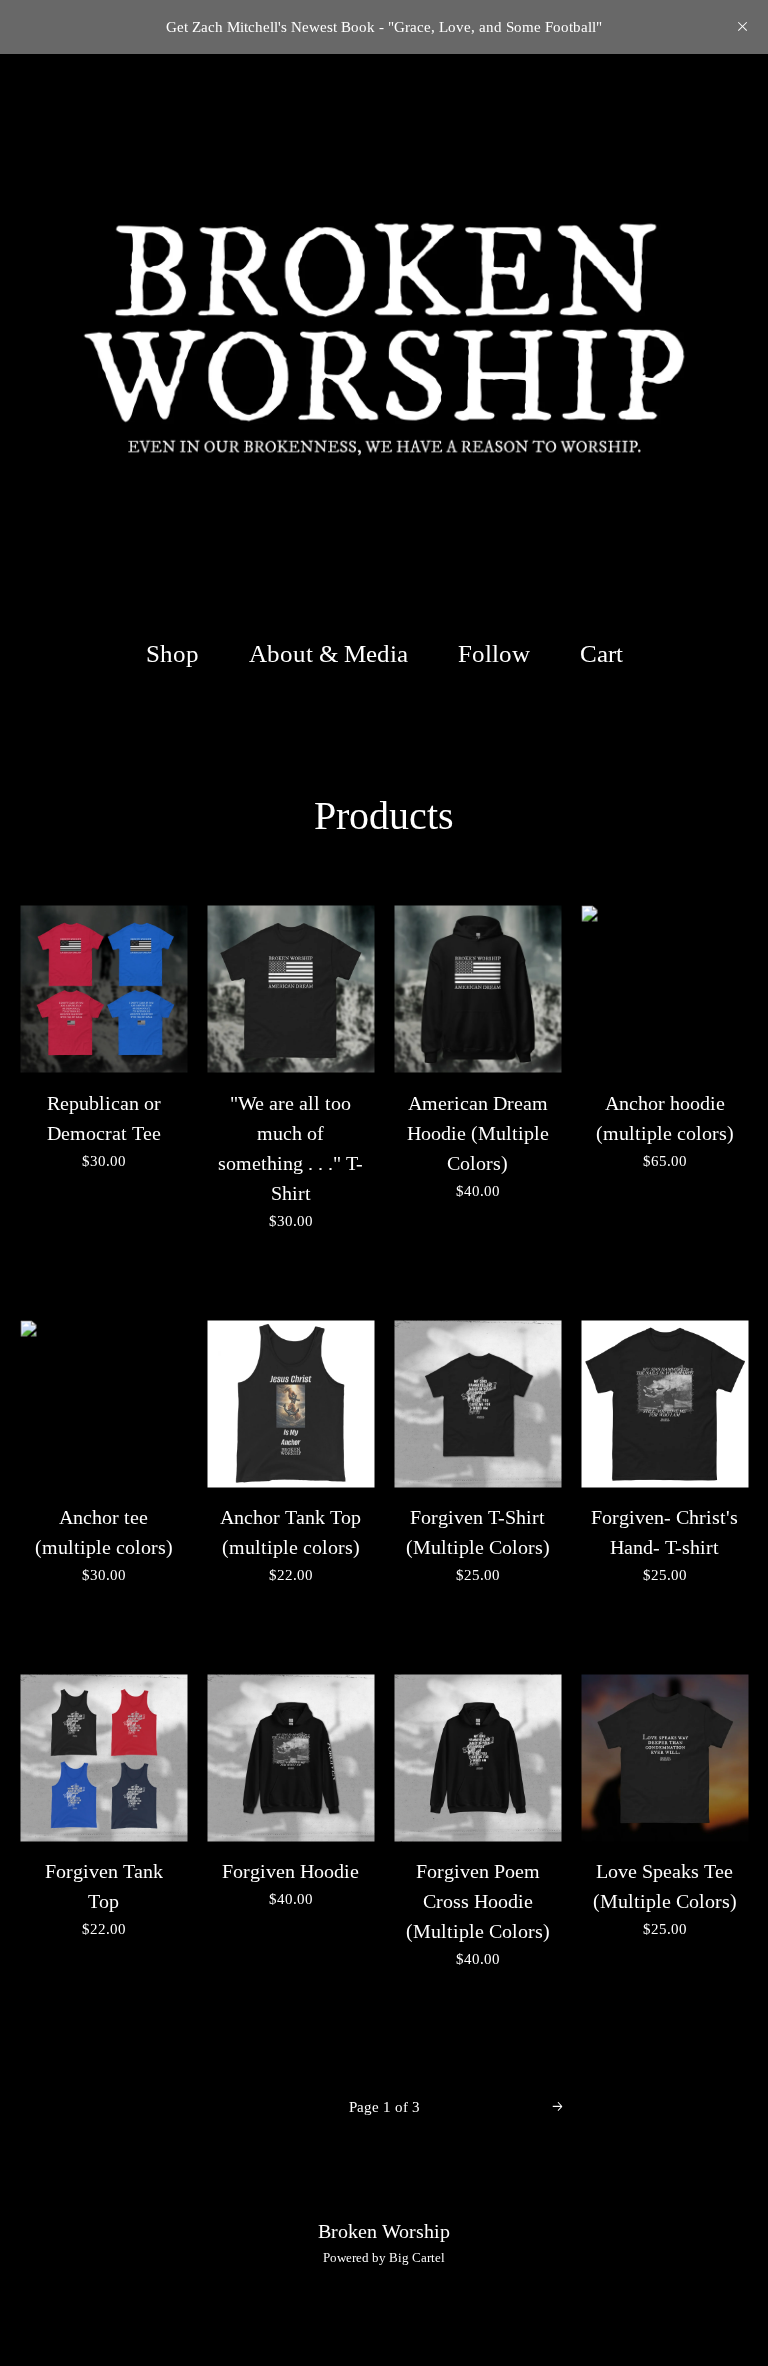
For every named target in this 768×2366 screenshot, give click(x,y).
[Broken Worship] (384, 336)
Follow (494, 653)
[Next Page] (557, 2107)
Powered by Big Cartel (384, 2257)
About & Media (328, 653)
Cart (605, 652)
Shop (172, 653)
